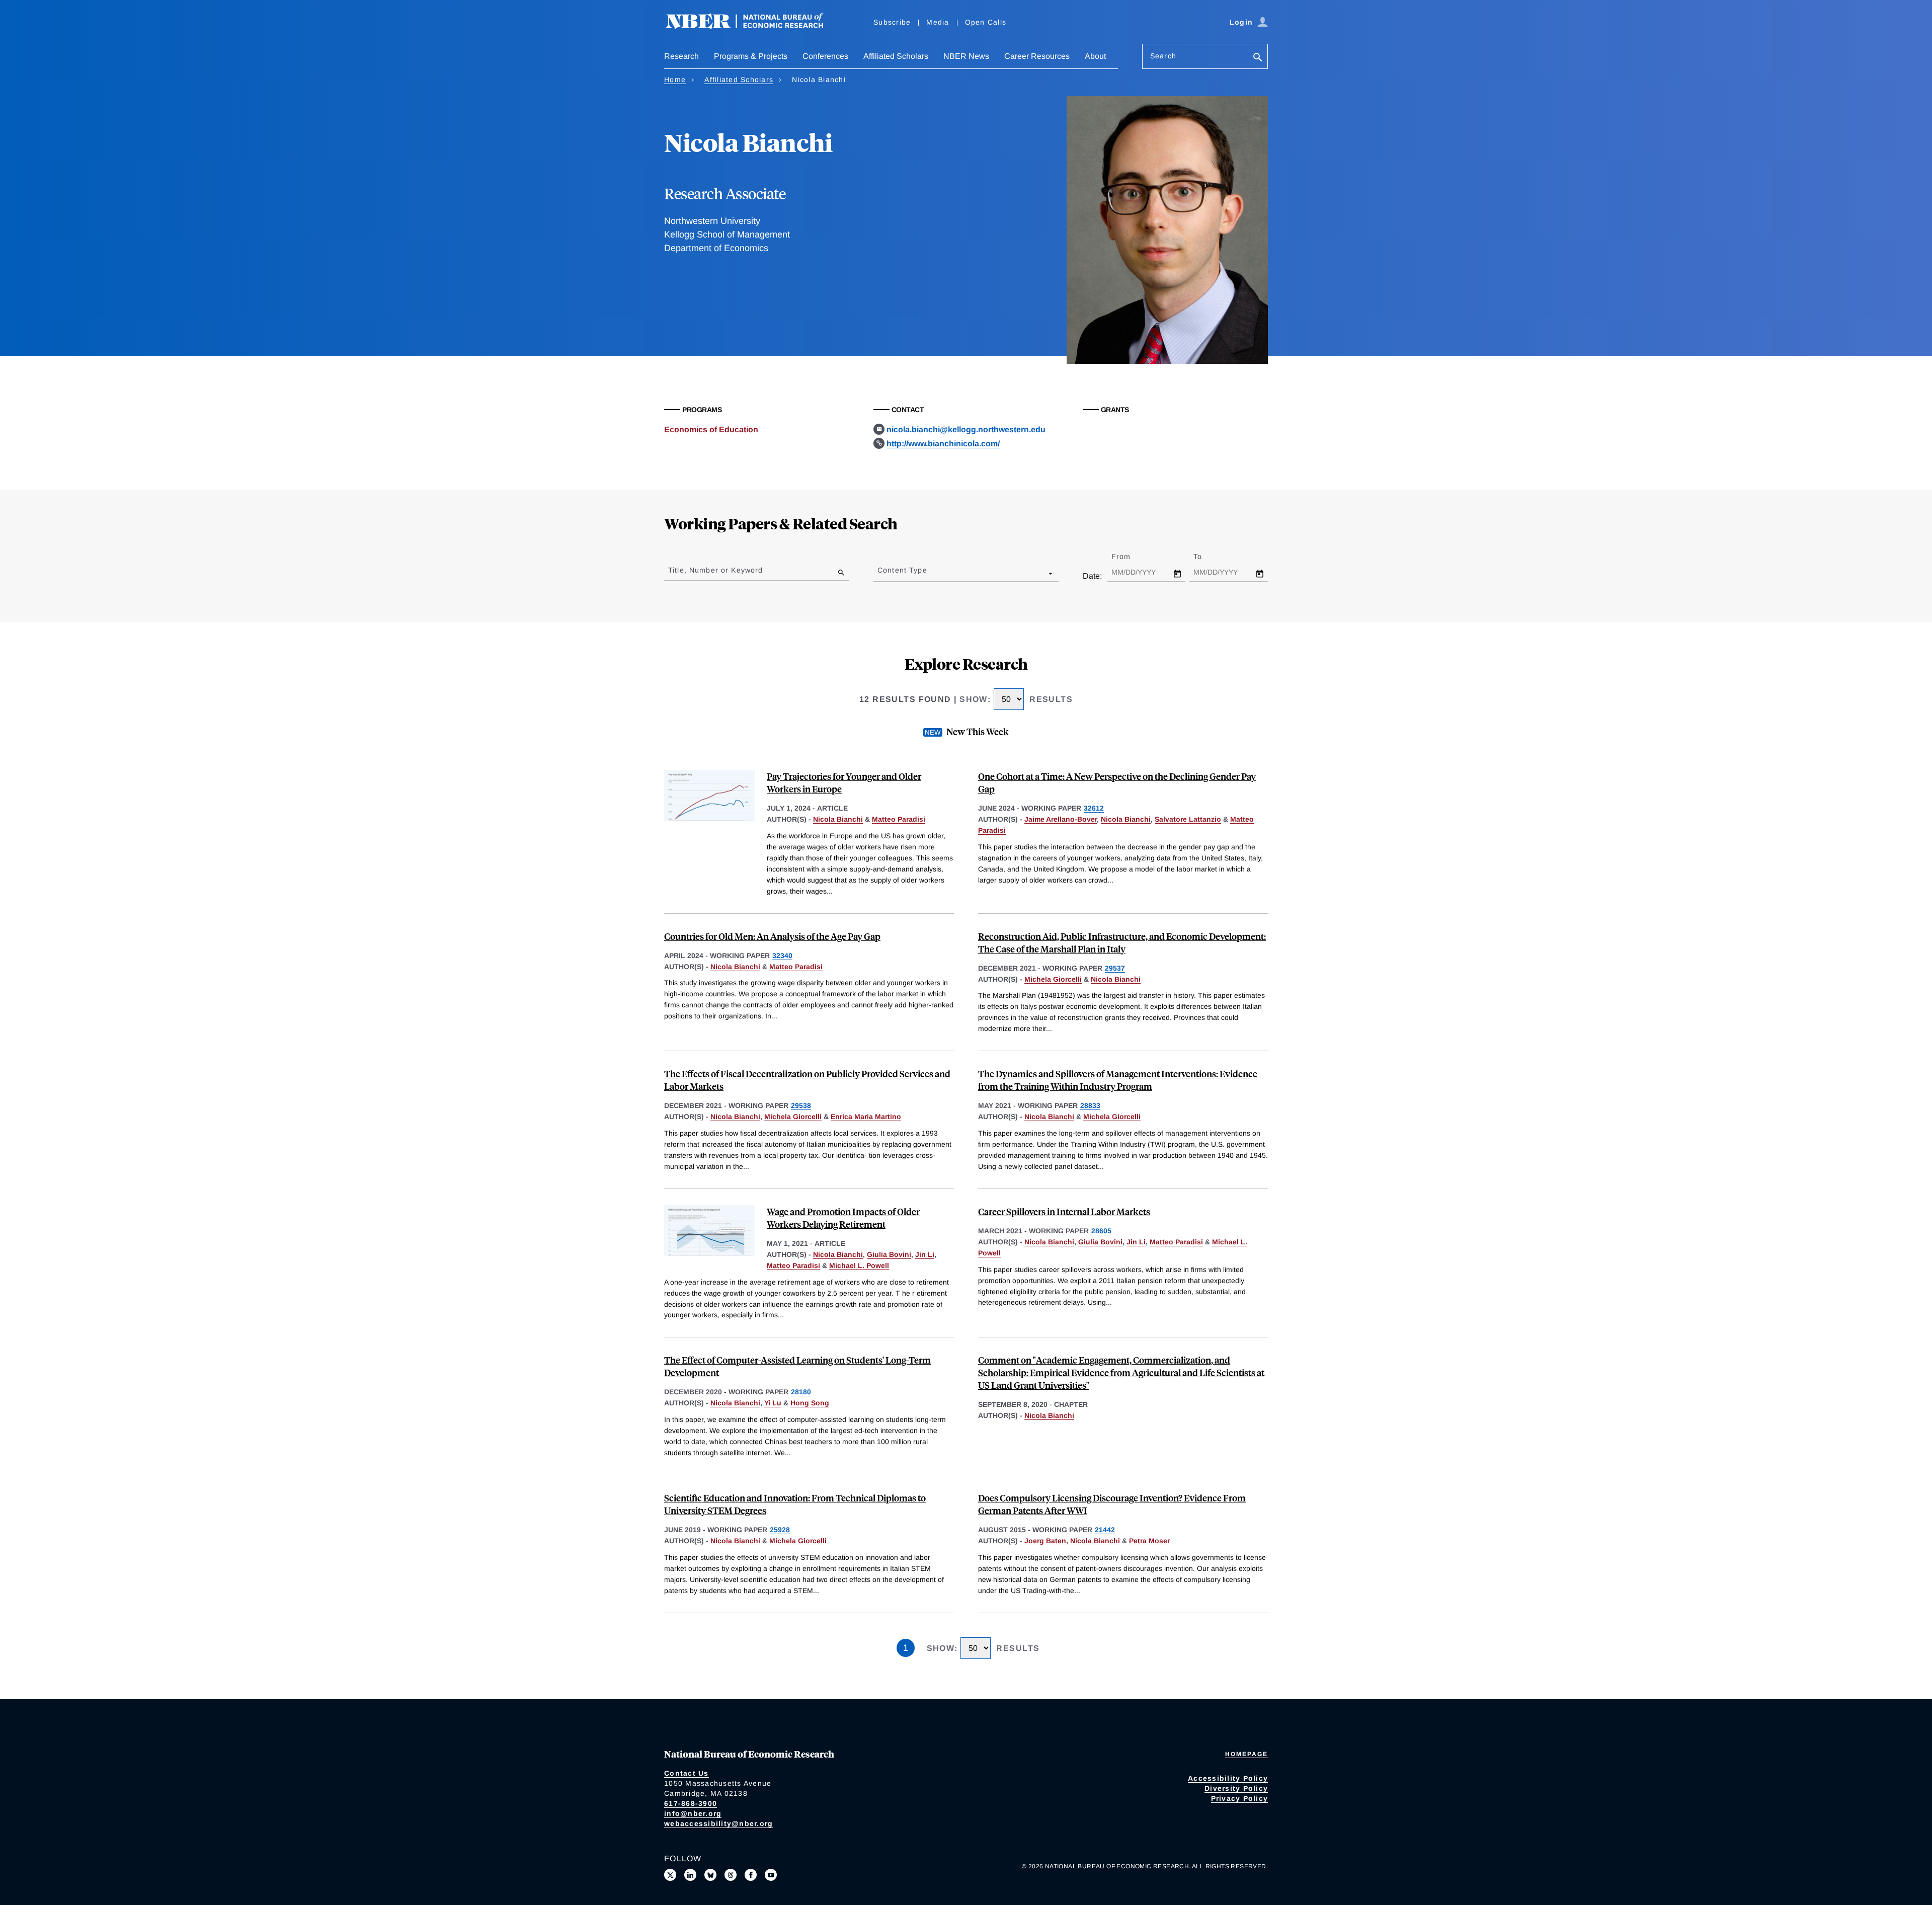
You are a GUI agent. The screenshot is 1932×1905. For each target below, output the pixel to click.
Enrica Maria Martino (866, 1117)
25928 (780, 1530)
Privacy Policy (1240, 1798)
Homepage (1246, 1754)
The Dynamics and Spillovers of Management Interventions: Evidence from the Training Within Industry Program (1118, 1080)
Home (675, 80)
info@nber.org (693, 1813)
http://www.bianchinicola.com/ (943, 444)
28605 (1101, 1231)
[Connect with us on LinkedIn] (690, 1875)
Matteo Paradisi (899, 819)
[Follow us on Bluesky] (710, 1875)
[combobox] (879, 573)
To (1206, 557)
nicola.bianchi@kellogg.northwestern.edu (966, 429)
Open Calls (986, 22)
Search (1163, 56)
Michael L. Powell (859, 1265)
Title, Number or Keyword (715, 570)
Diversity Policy (1236, 1788)
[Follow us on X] (670, 1875)
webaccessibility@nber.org (718, 1823)
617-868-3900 (691, 1803)
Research (681, 56)
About (1095, 56)
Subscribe (892, 22)
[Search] (1258, 58)
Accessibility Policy (1228, 1778)
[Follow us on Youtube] (771, 1875)
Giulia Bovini (889, 1254)
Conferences (825, 56)
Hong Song (810, 1403)
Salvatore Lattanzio (1188, 819)
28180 (801, 1392)
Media (938, 22)
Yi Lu (773, 1403)
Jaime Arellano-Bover (1061, 819)
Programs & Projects (751, 56)
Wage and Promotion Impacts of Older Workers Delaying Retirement (843, 1218)
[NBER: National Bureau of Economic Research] (753, 26)
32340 (782, 956)
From (1130, 557)
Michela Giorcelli (1053, 979)
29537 (1115, 968)
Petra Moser (1149, 1541)
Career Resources (1037, 56)
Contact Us (687, 1773)
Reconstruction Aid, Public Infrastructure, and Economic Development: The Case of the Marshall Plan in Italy (1122, 942)
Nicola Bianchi (838, 819)
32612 (1094, 808)
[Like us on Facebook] (751, 1875)
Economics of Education (711, 429)
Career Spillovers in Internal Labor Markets (1064, 1211)
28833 (1090, 1105)
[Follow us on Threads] (731, 1875)
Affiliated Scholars (896, 56)
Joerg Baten (1045, 1541)
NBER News (966, 56)
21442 (1105, 1530)
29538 (801, 1105)
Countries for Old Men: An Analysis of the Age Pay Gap (772, 936)
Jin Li (925, 1254)
